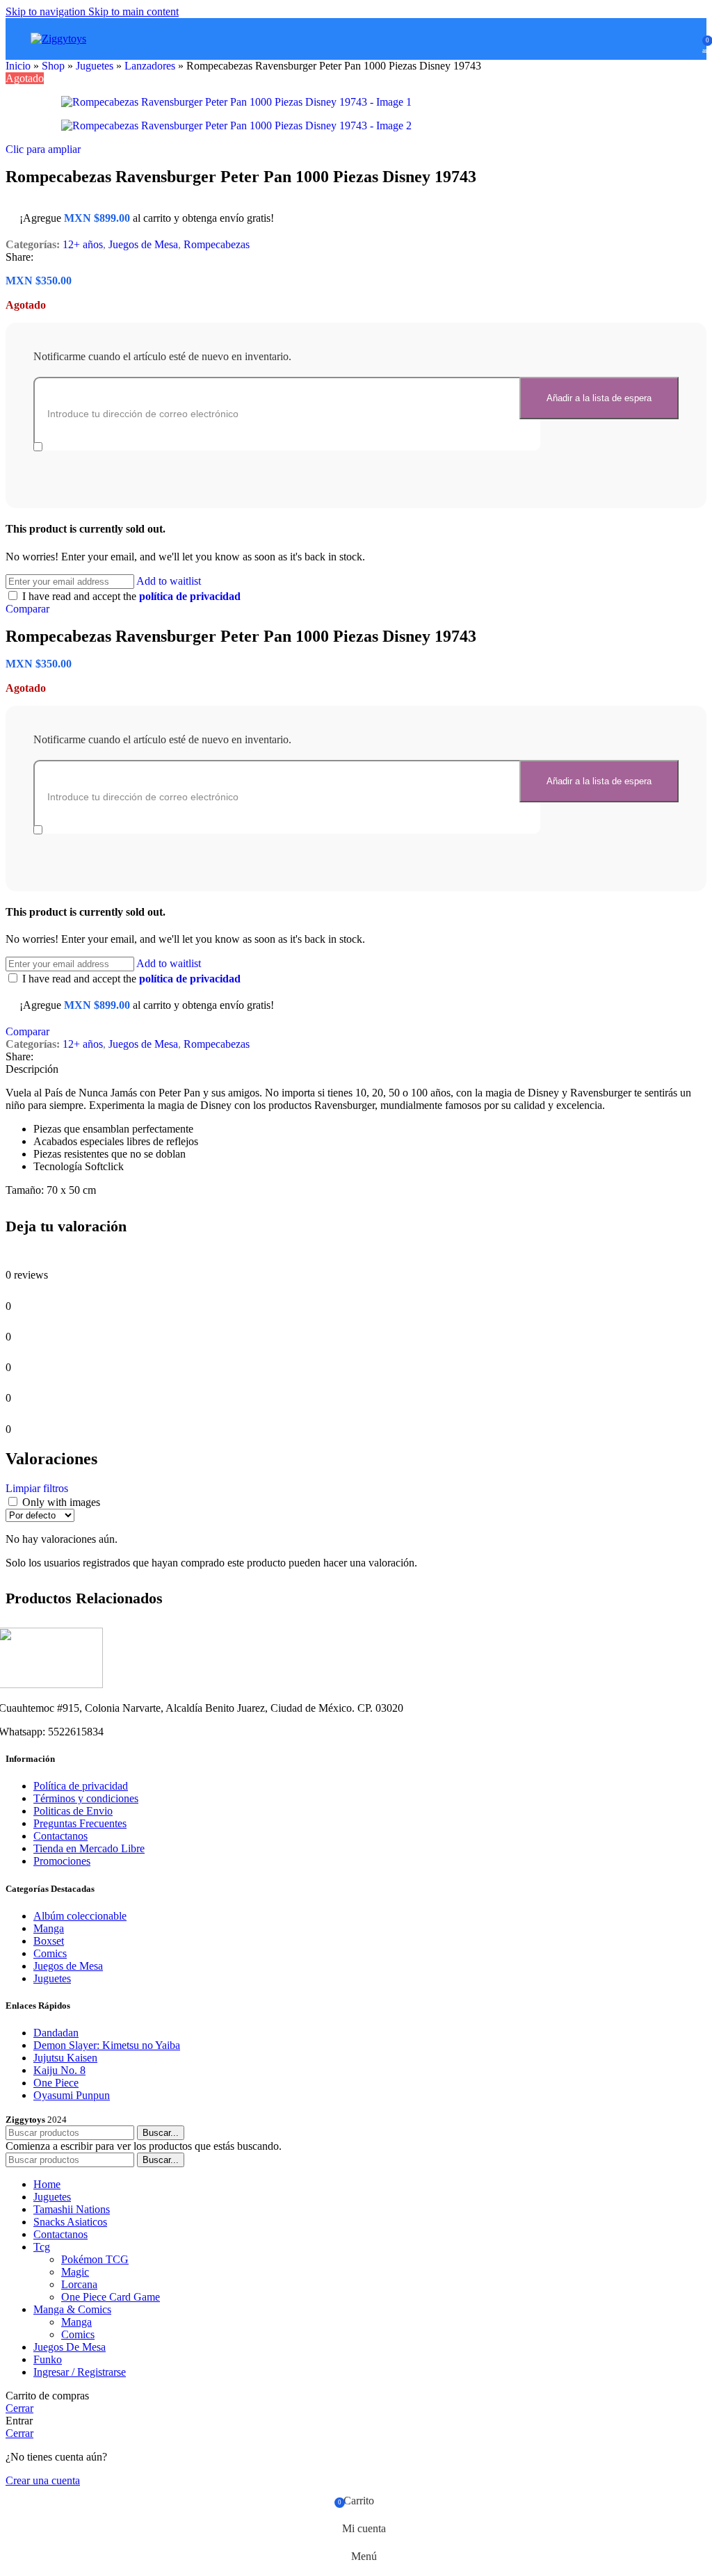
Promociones (62, 1861)
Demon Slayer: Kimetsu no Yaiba (107, 2045)
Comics (50, 1953)
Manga (49, 1928)
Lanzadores (150, 66)
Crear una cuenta (43, 2480)
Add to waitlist (169, 581)
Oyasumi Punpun (72, 2095)
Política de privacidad (81, 1786)
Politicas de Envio (73, 1811)
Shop (53, 66)
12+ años (83, 244)
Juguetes (95, 66)
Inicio (18, 66)
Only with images (61, 1502)
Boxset (49, 1941)
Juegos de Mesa (143, 244)
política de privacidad (190, 596)
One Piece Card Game (111, 2297)
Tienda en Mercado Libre (89, 1848)
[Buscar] (667, 39)
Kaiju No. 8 (59, 2070)
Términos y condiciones (86, 1798)
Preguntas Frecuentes (80, 1823)
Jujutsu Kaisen (65, 2058)
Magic (75, 2272)
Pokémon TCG (95, 2259)
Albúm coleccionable (80, 1916)
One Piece (56, 2083)
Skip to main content (133, 11)
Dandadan (56, 2033)
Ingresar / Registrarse (80, 2372)
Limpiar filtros (37, 1488)
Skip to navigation (47, 11)
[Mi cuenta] (687, 39)
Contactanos (60, 1836)
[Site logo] (58, 39)
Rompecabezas (217, 244)
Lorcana (79, 2284)
